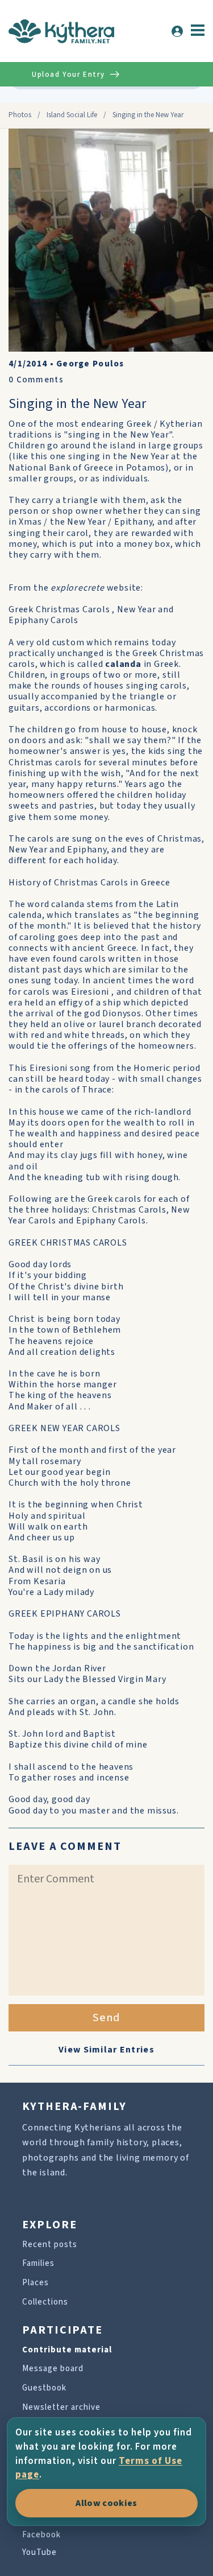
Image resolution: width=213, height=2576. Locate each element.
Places (35, 2283)
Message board (53, 2369)
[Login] (177, 31)
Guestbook (44, 2388)
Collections (45, 2302)
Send (106, 2018)
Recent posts (50, 2245)
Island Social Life (72, 115)
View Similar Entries (106, 2050)
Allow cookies (106, 2503)
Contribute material (67, 2350)
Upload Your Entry (68, 75)
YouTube (39, 2552)
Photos (20, 115)
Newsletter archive (61, 2407)
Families (38, 2263)
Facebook (41, 2535)
